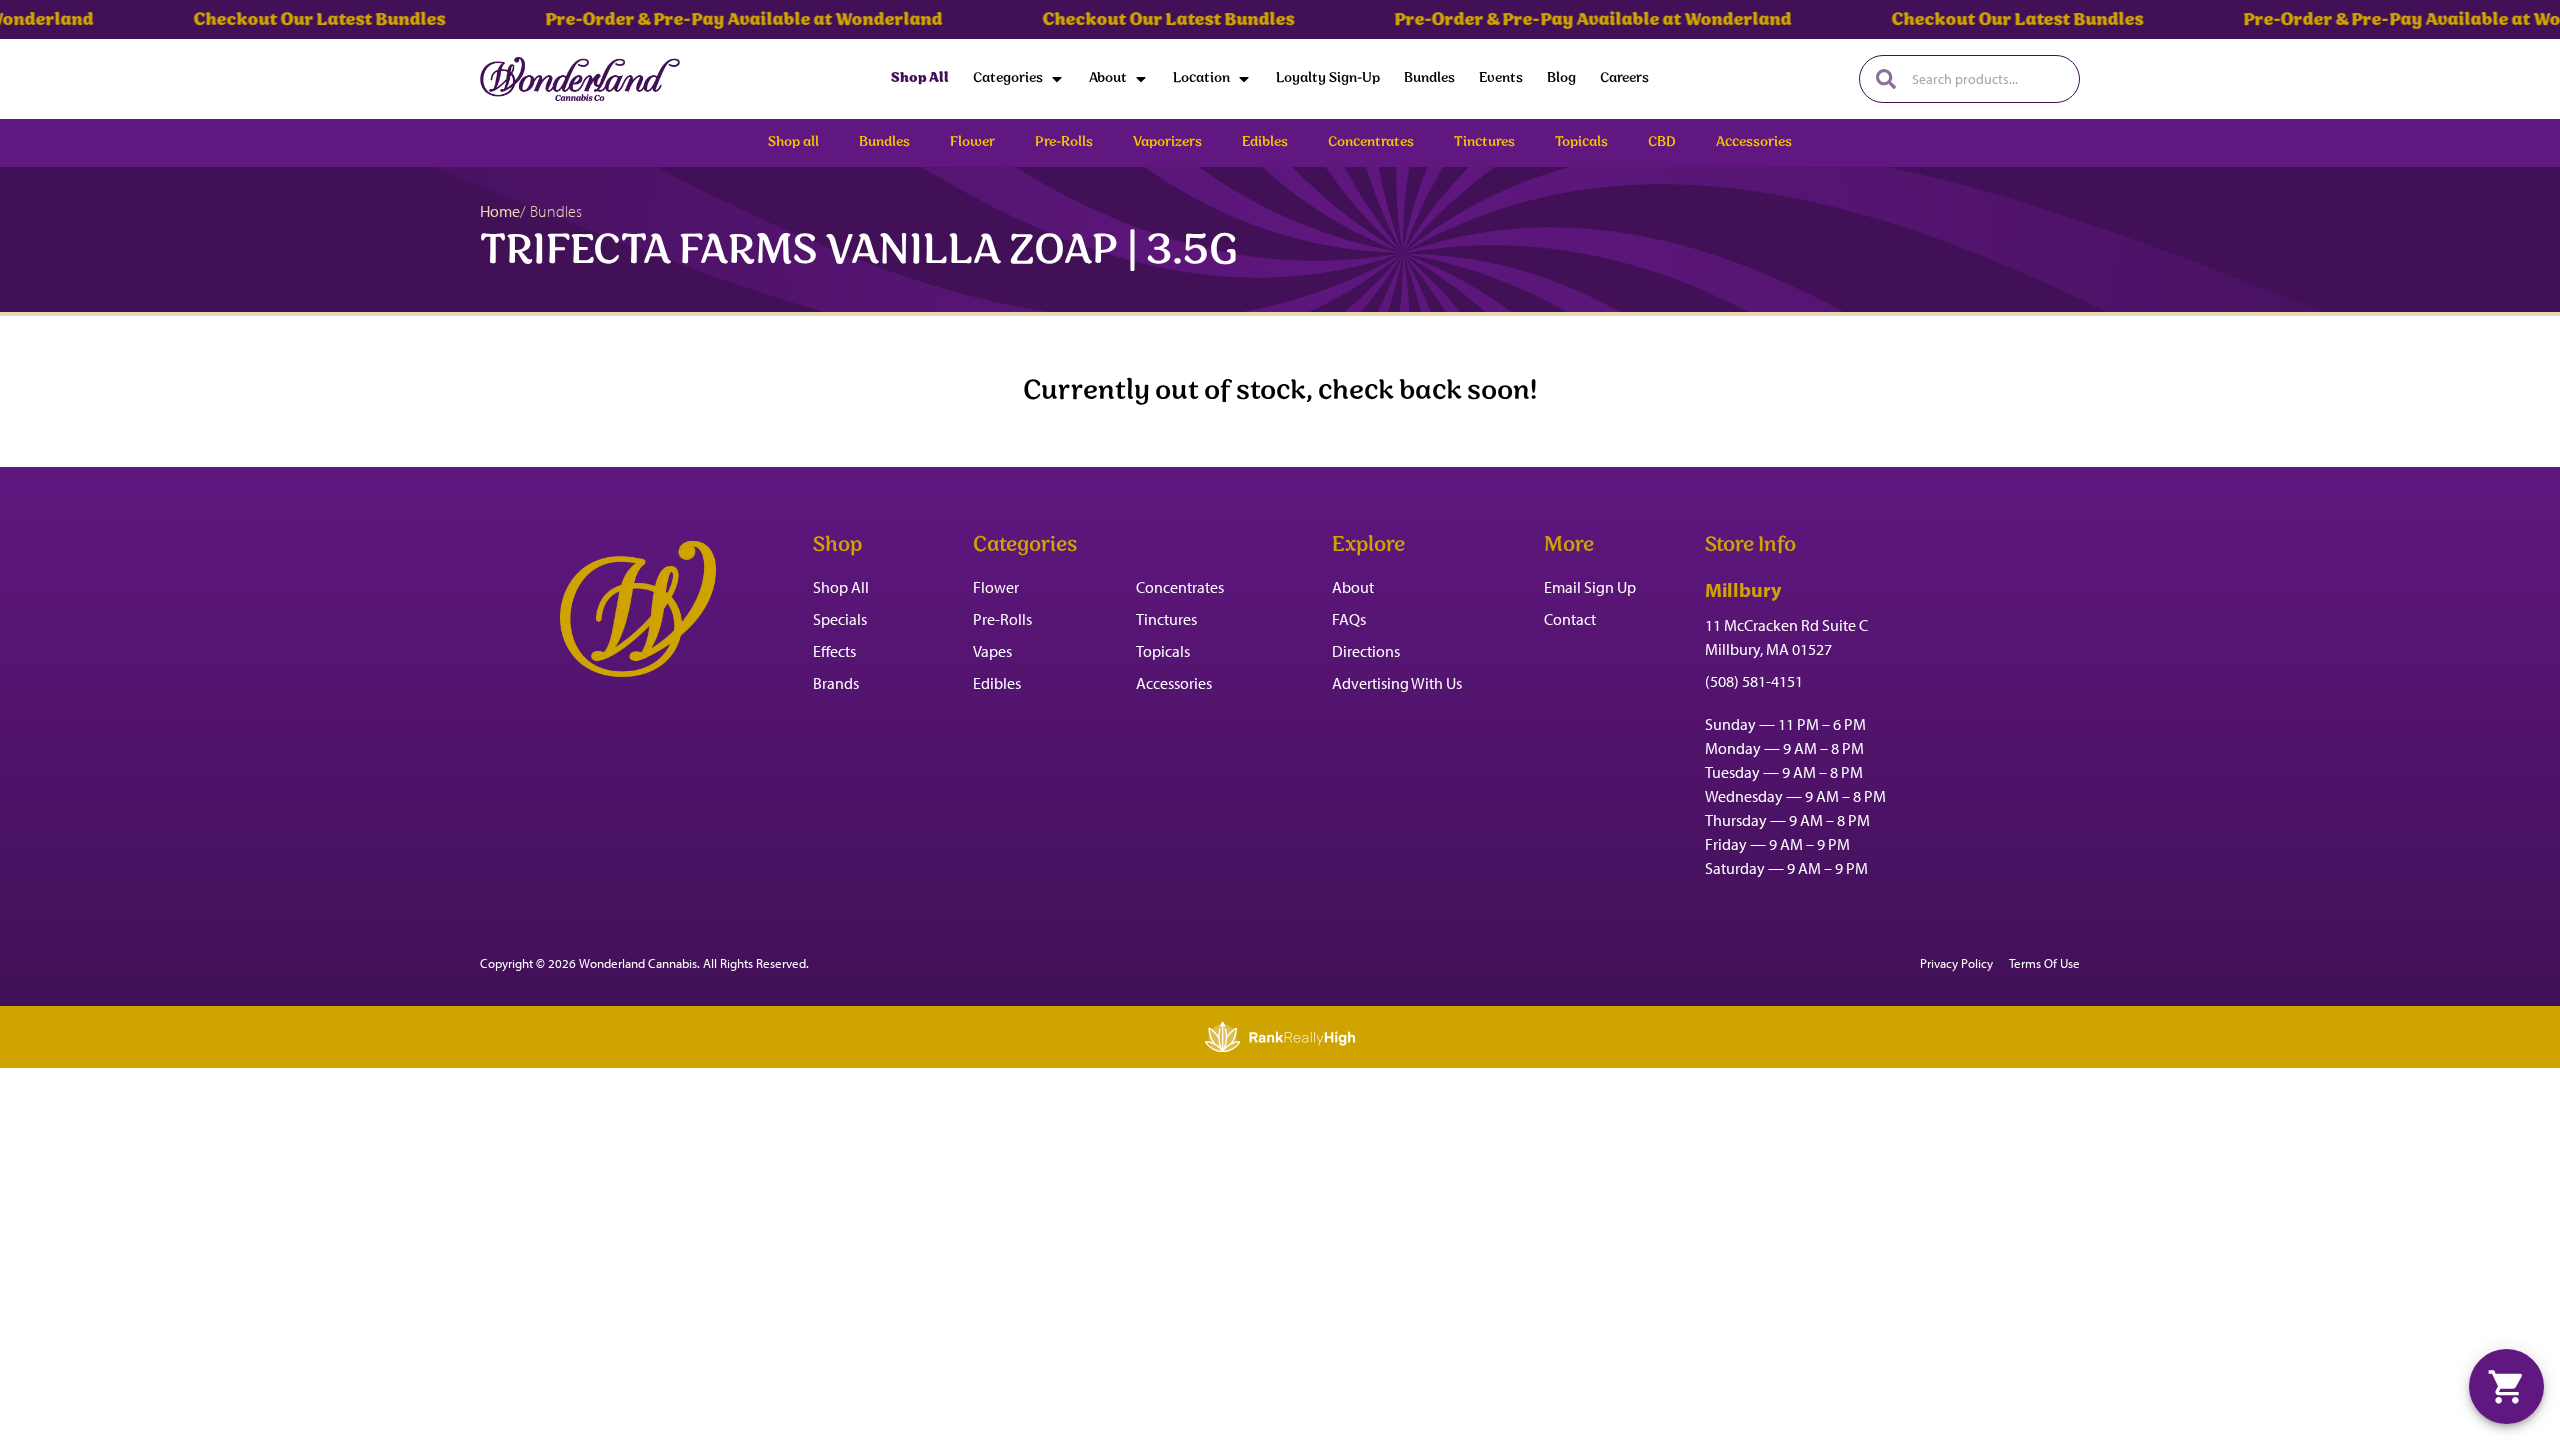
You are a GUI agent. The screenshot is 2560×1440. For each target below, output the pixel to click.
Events (1501, 78)
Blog (1561, 78)
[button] (2506, 1386)
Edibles (997, 683)
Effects (834, 651)
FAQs (1349, 619)
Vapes (992, 651)
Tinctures (1166, 619)
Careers (1624, 78)
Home (500, 211)
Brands (836, 683)
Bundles (1429, 78)
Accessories (1174, 683)
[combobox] (1987, 79)
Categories (1008, 78)
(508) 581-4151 (1754, 681)
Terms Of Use (2044, 963)
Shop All (920, 78)
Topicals (1163, 651)
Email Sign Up (1590, 587)
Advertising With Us (1397, 683)
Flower (996, 587)
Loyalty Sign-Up (1328, 78)
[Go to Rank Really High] (1280, 1037)
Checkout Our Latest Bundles (276, 20)
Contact (1570, 619)
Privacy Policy (1956, 963)
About (1108, 78)
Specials (840, 619)
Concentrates (1180, 587)
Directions (1366, 651)
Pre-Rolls (1002, 619)
